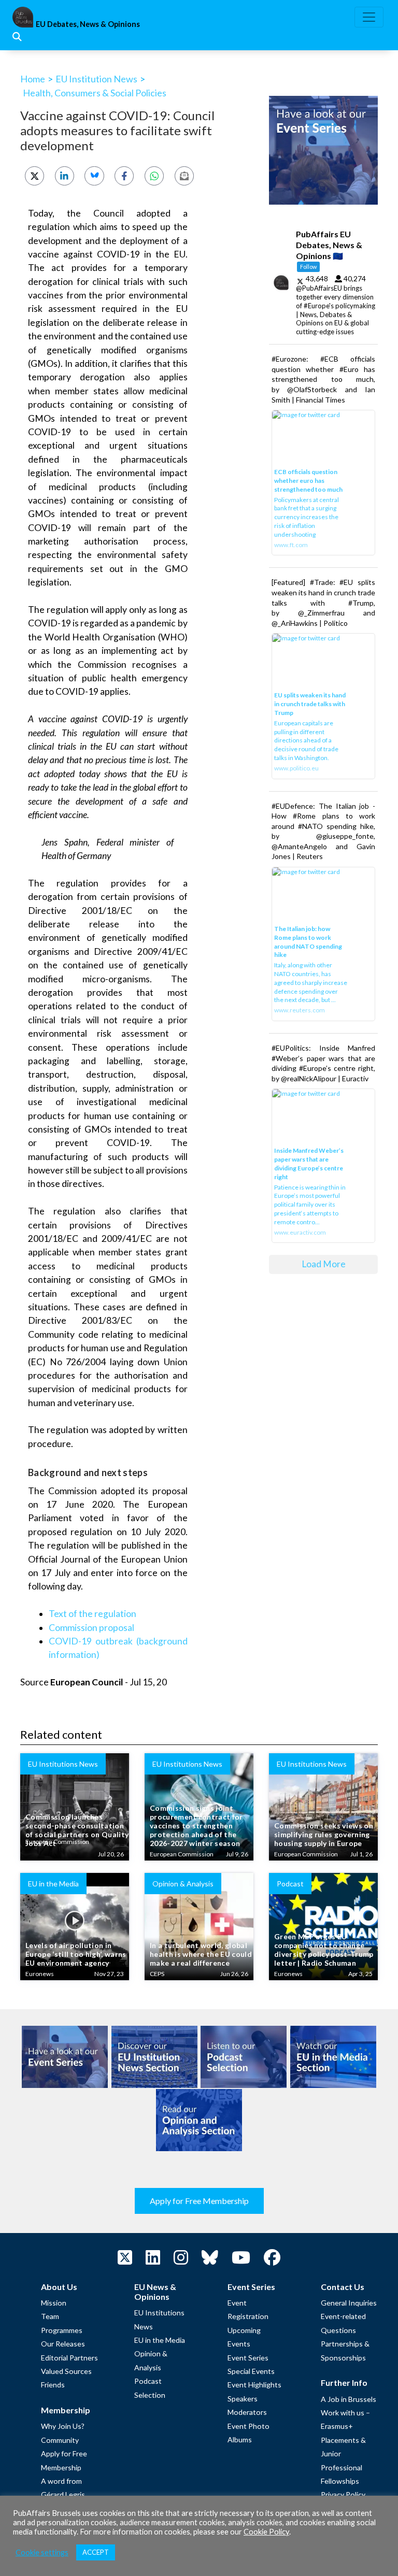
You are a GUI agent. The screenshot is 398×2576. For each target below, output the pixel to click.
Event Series (248, 2358)
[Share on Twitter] (34, 176)
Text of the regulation (93, 1614)
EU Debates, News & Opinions (88, 24)
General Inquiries (349, 2303)
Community (60, 2440)
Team (50, 2316)
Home (33, 79)
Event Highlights (254, 2385)
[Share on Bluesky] (94, 176)
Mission (54, 2303)
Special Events (251, 2371)
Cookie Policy (266, 2532)
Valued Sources (66, 2371)
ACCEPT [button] (96, 2552)
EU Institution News (96, 79)
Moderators (247, 2412)
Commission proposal (91, 1628)
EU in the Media (160, 2340)
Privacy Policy (343, 2494)
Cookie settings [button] (42, 2552)
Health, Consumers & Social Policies (95, 93)
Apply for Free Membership (199, 2201)
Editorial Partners (69, 2358)
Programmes (62, 2330)
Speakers (243, 2399)
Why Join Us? (63, 2426)
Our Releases (63, 2344)
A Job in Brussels (349, 2399)
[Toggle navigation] (369, 17)
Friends (53, 2385)
